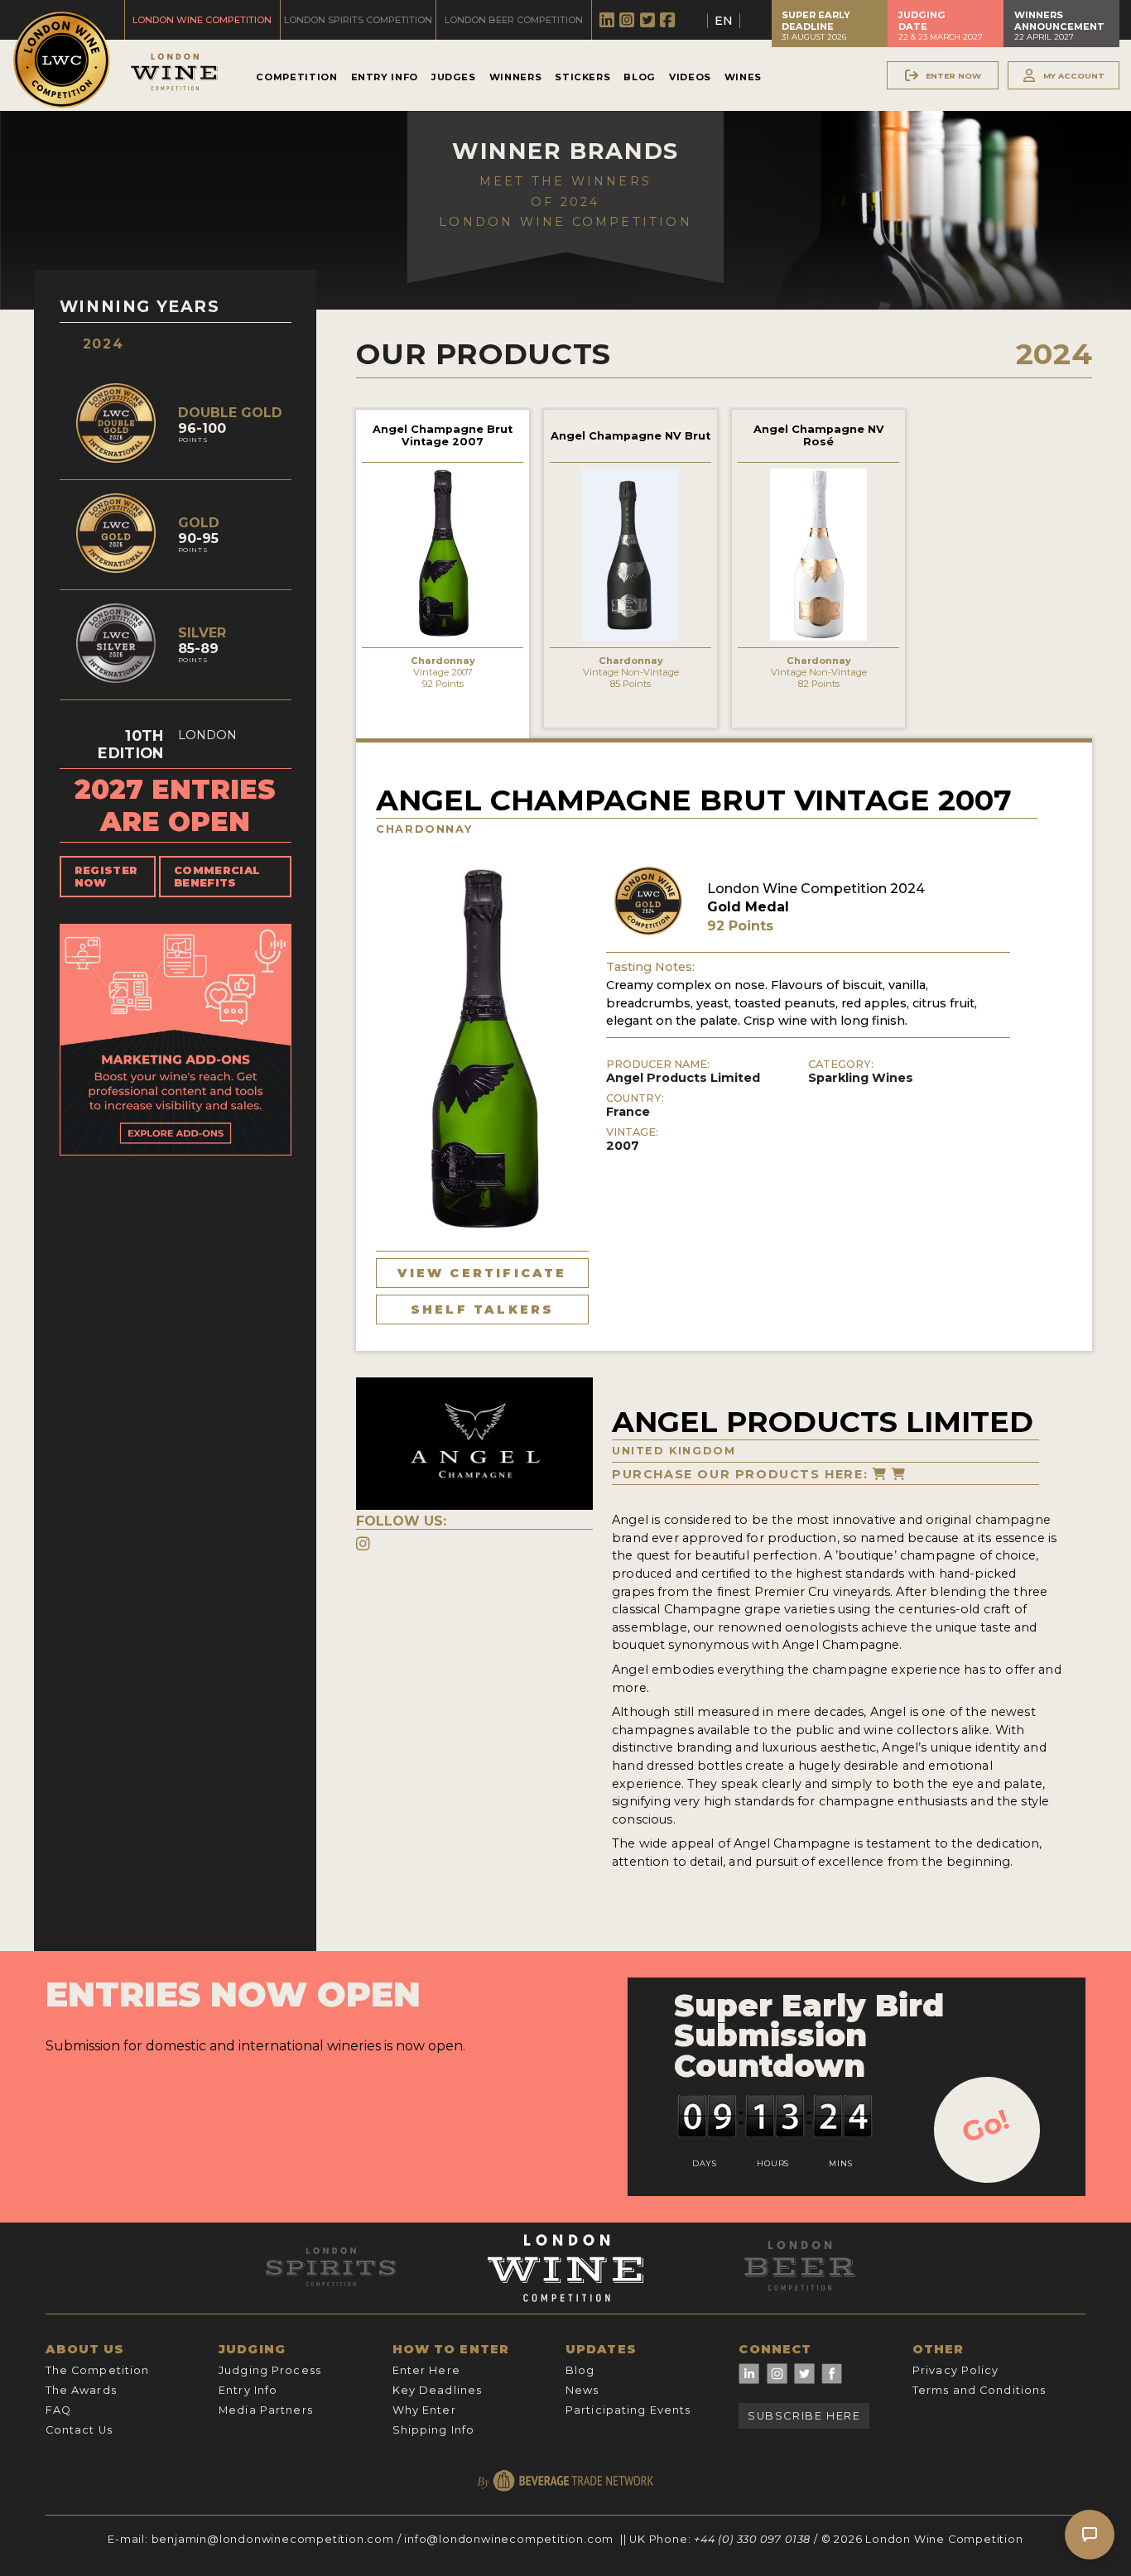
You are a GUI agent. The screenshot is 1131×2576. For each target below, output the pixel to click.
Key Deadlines (438, 2390)
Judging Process (270, 2370)
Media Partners (266, 2410)
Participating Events (628, 2410)
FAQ (58, 2410)
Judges (454, 77)
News (582, 2390)
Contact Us (79, 2430)
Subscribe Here (804, 2416)
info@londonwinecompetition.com (509, 2539)
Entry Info (385, 77)
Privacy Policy (956, 2370)
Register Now (106, 877)
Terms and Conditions (979, 2390)
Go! (986, 2126)
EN (724, 21)
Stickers (582, 77)
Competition (296, 77)
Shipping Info (434, 2430)
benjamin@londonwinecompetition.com (273, 2539)
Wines (743, 77)
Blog (640, 77)
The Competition (98, 2370)
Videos (690, 77)
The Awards (81, 2390)
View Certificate (482, 1273)
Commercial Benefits (217, 877)
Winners (515, 77)
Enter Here (426, 2370)
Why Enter (424, 2410)
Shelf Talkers (483, 1310)
